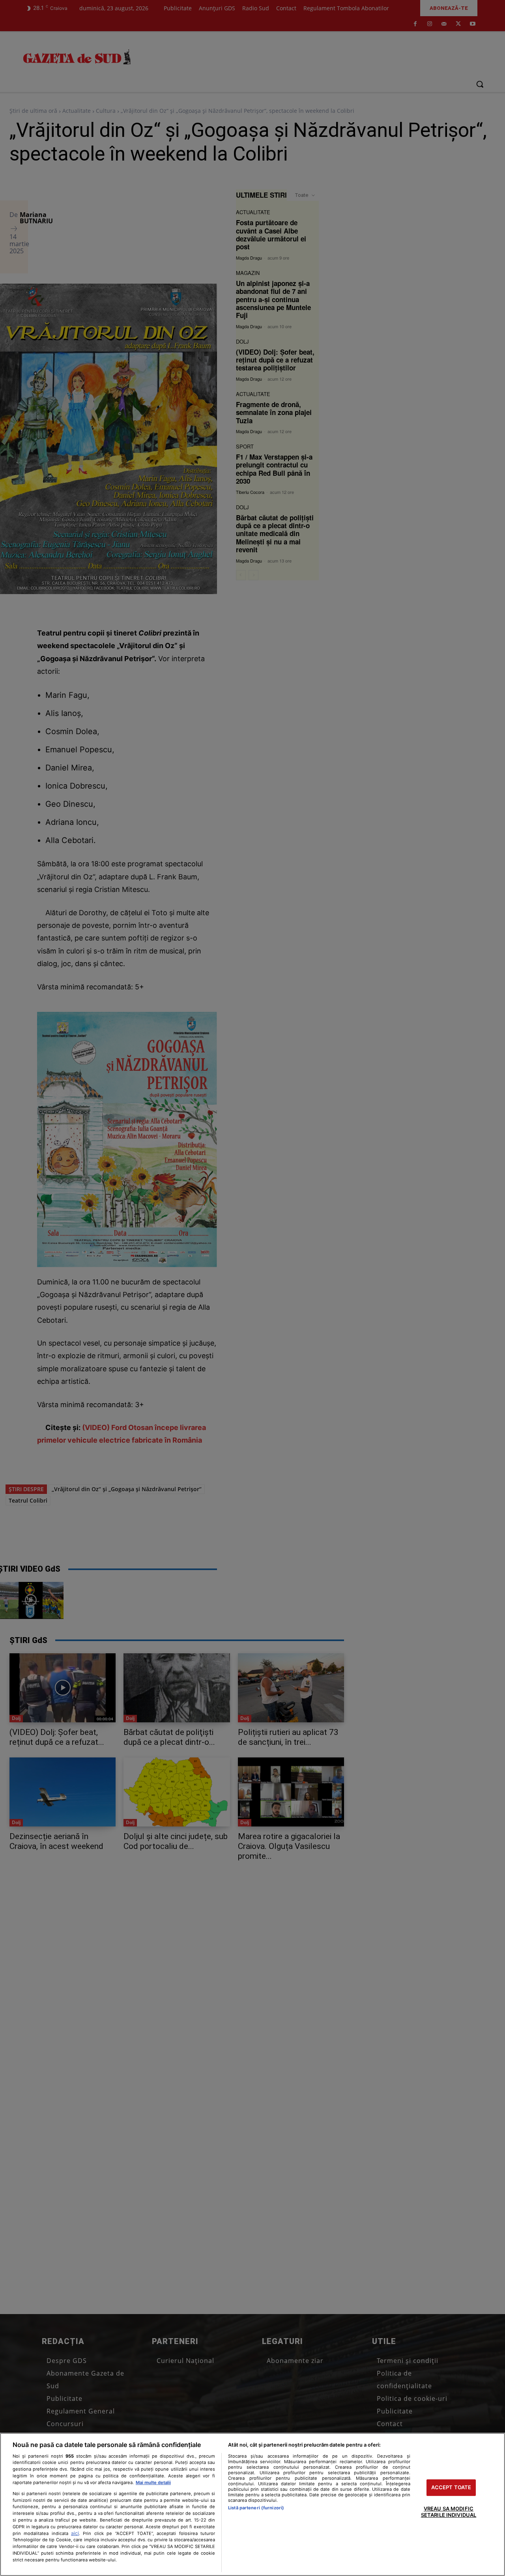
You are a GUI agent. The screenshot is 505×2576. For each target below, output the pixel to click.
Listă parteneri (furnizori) (256, 2508)
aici (75, 2533)
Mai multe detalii (153, 2483)
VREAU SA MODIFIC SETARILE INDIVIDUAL (449, 2512)
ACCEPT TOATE (451, 2488)
